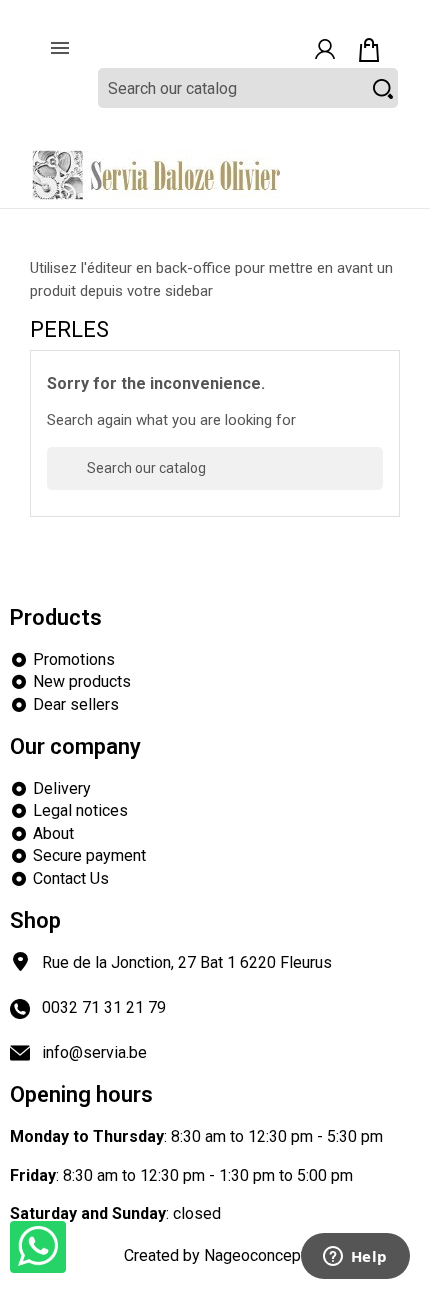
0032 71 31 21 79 (104, 1007)
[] (375, 479)
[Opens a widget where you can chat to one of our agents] (355, 1258)
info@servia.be (94, 1052)
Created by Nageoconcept (215, 1255)
